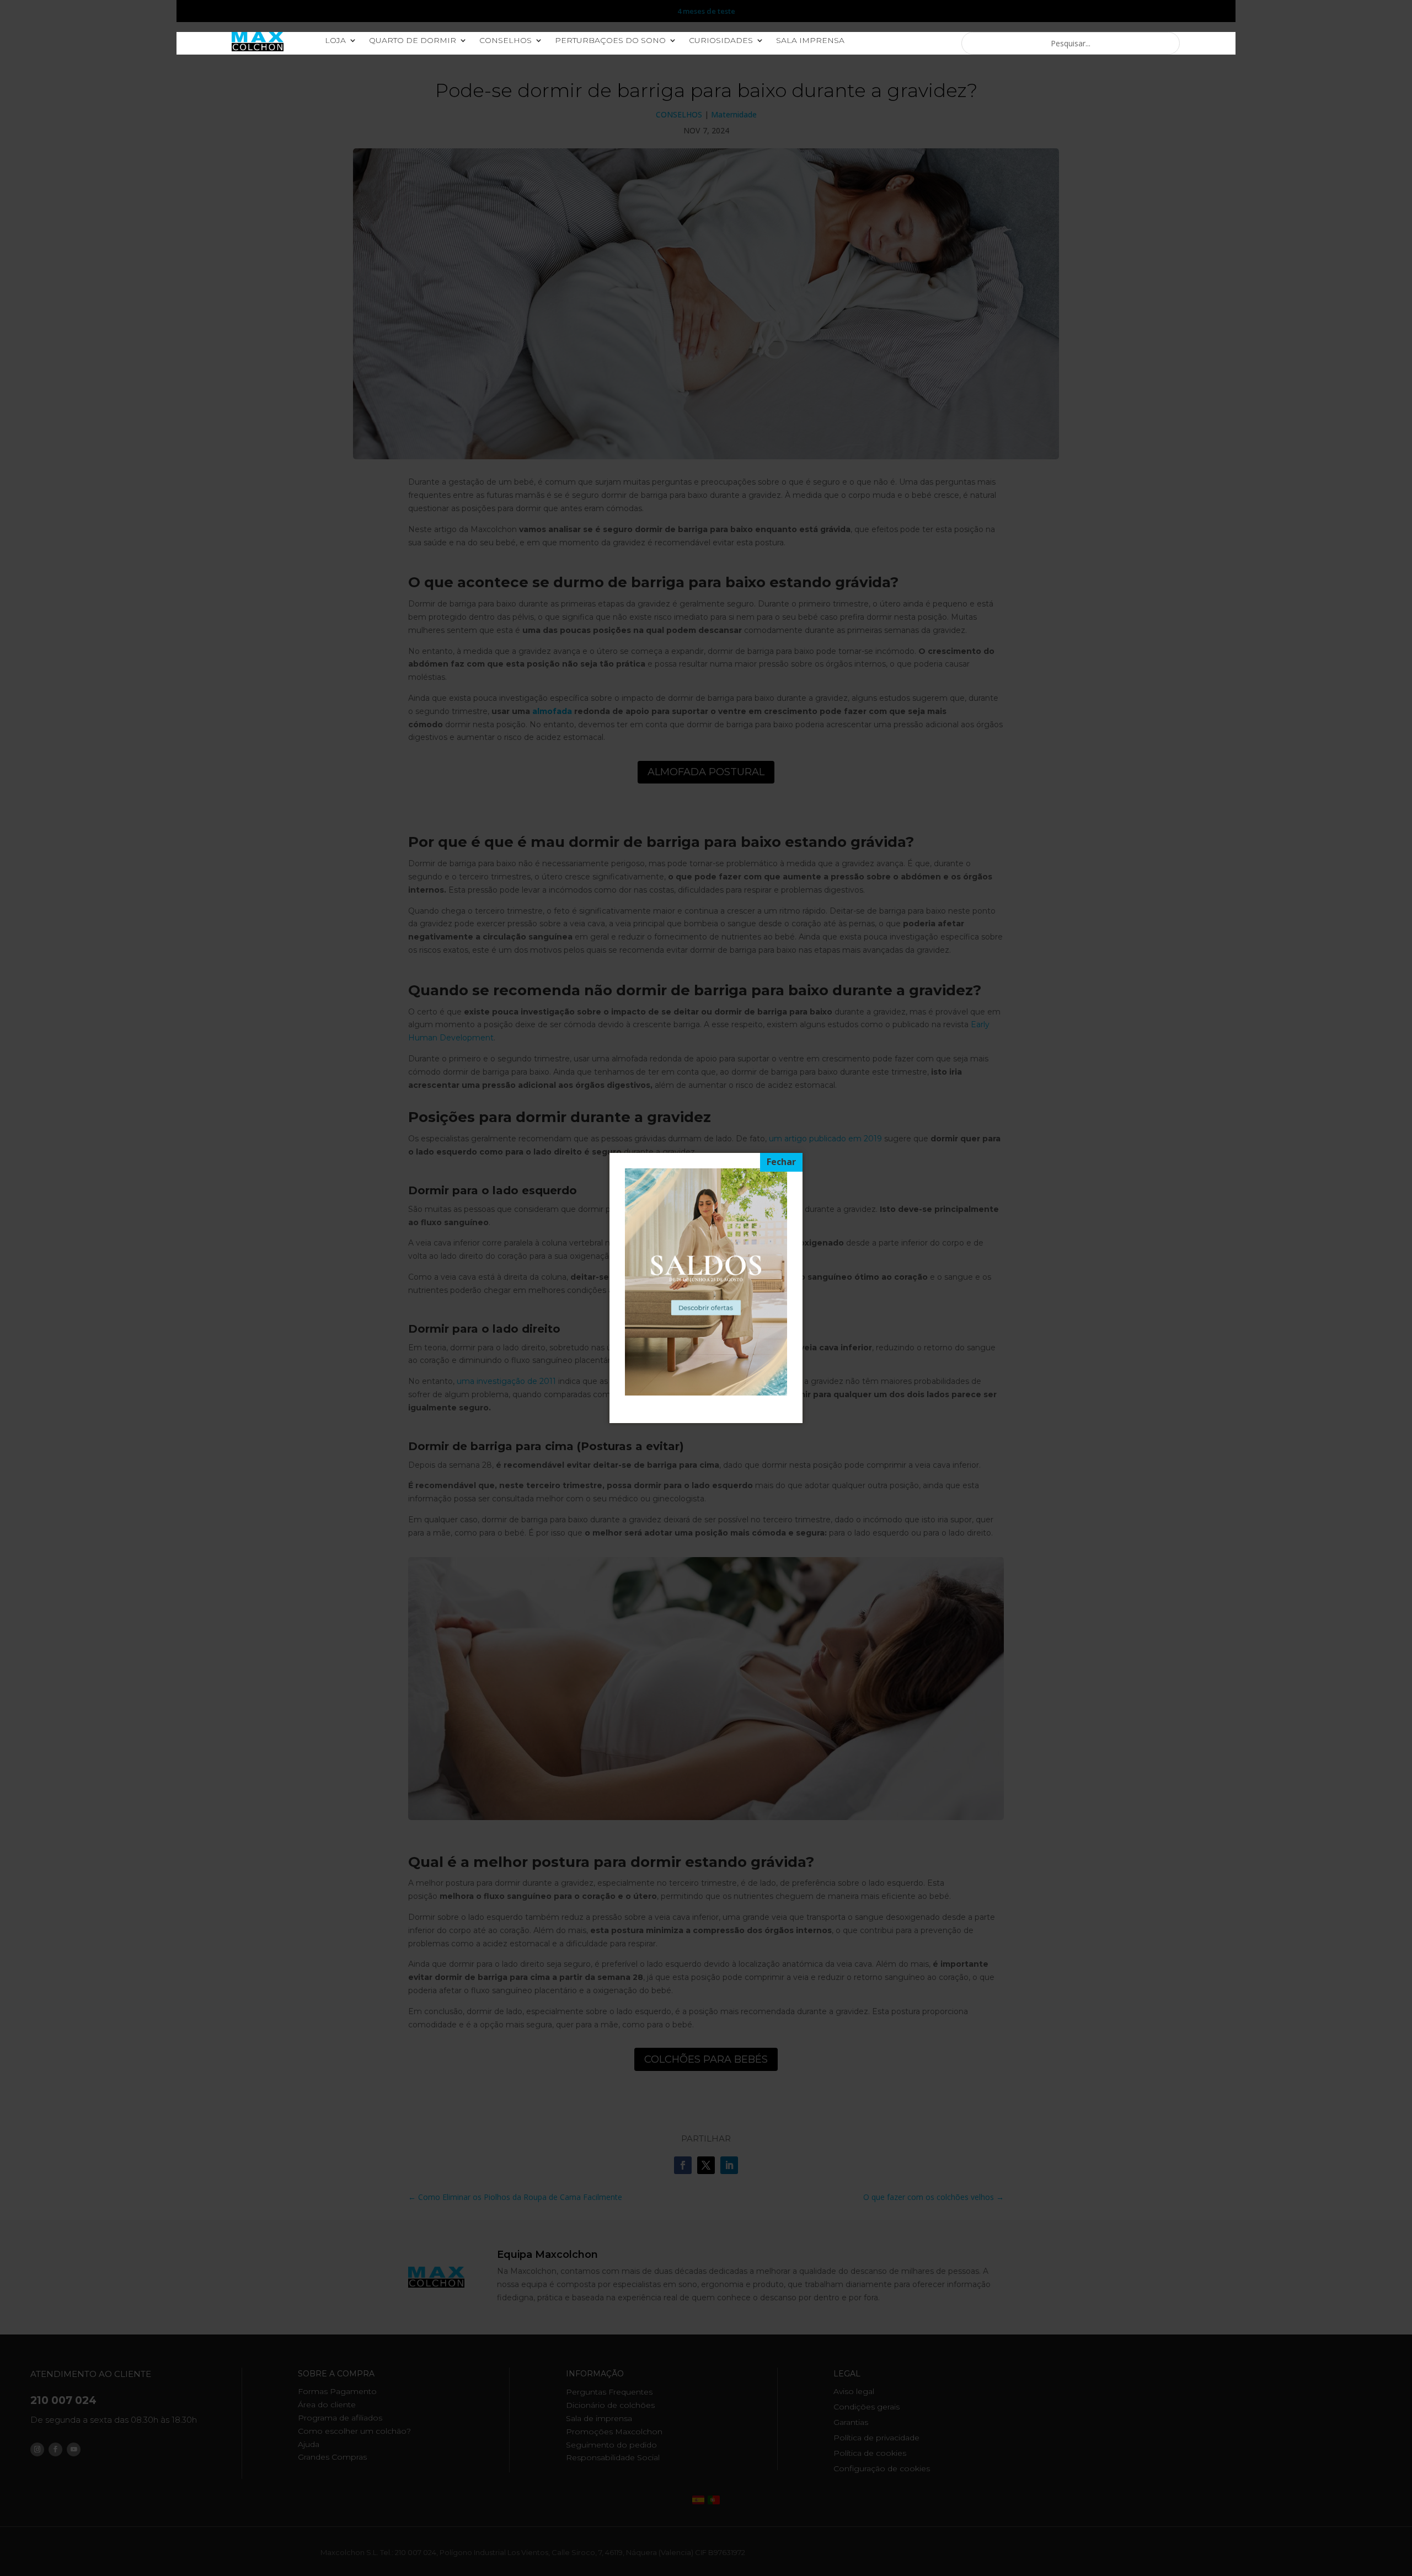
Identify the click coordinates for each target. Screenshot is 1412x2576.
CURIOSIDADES (721, 41)
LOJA (335, 41)
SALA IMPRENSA (810, 41)
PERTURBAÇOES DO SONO (610, 41)
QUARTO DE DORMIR (413, 41)
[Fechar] (781, 1162)
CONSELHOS (506, 41)
